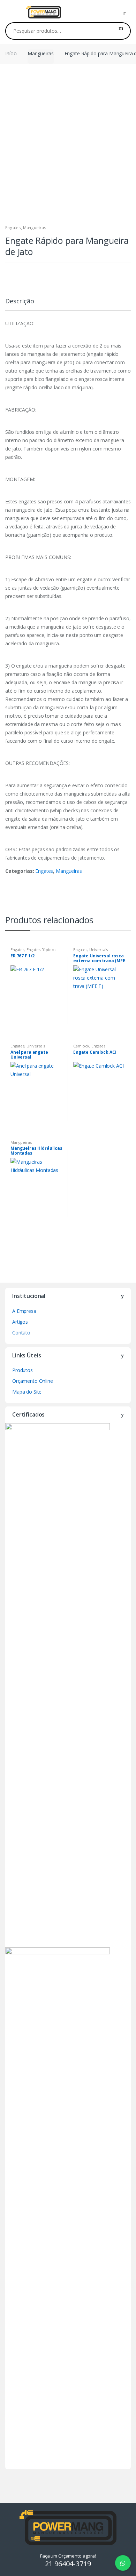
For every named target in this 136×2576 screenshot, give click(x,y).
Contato (21, 1333)
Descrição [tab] (20, 301)
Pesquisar (121, 31)
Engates (13, 228)
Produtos (22, 1370)
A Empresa (24, 1311)
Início (11, 53)
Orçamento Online (33, 1381)
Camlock (81, 1046)
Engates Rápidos (41, 950)
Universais (99, 950)
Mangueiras (41, 53)
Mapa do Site (27, 1392)
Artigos (20, 1322)
